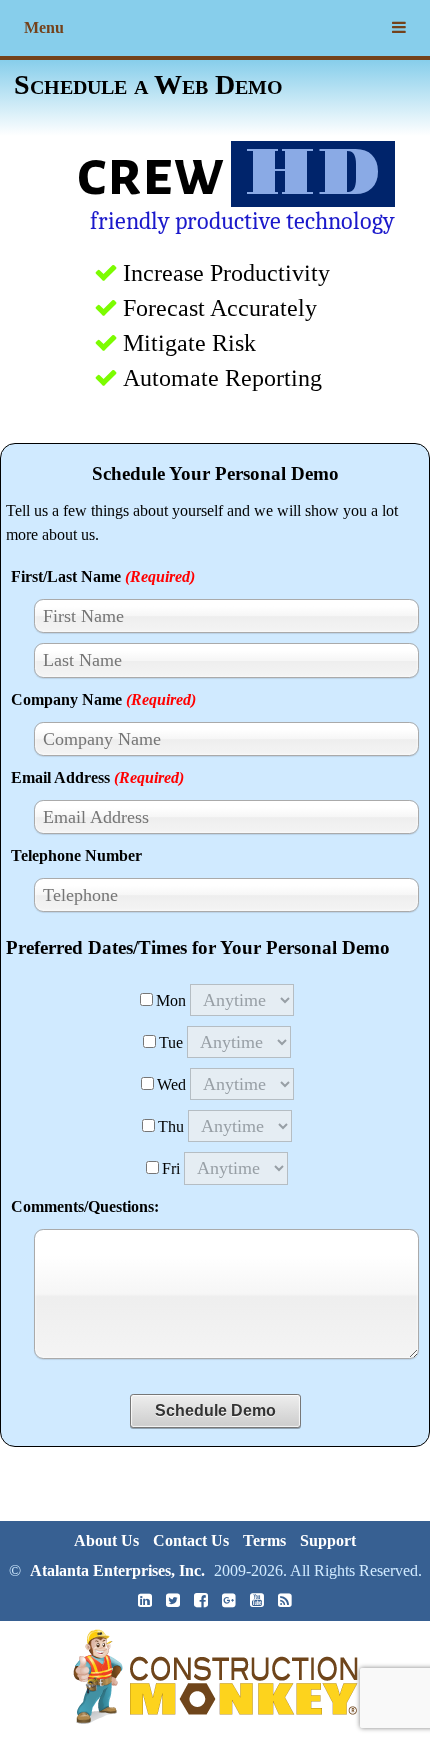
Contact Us (191, 1540)
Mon (171, 1000)
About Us (106, 1540)
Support (328, 1540)
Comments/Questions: (85, 1206)
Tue (171, 1042)
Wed (171, 1084)
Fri (171, 1168)
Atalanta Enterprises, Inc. (117, 1570)
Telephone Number (76, 855)
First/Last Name (103, 576)
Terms (264, 1540)
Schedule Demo (215, 1410)
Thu (171, 1126)
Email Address (97, 777)
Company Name (103, 699)
